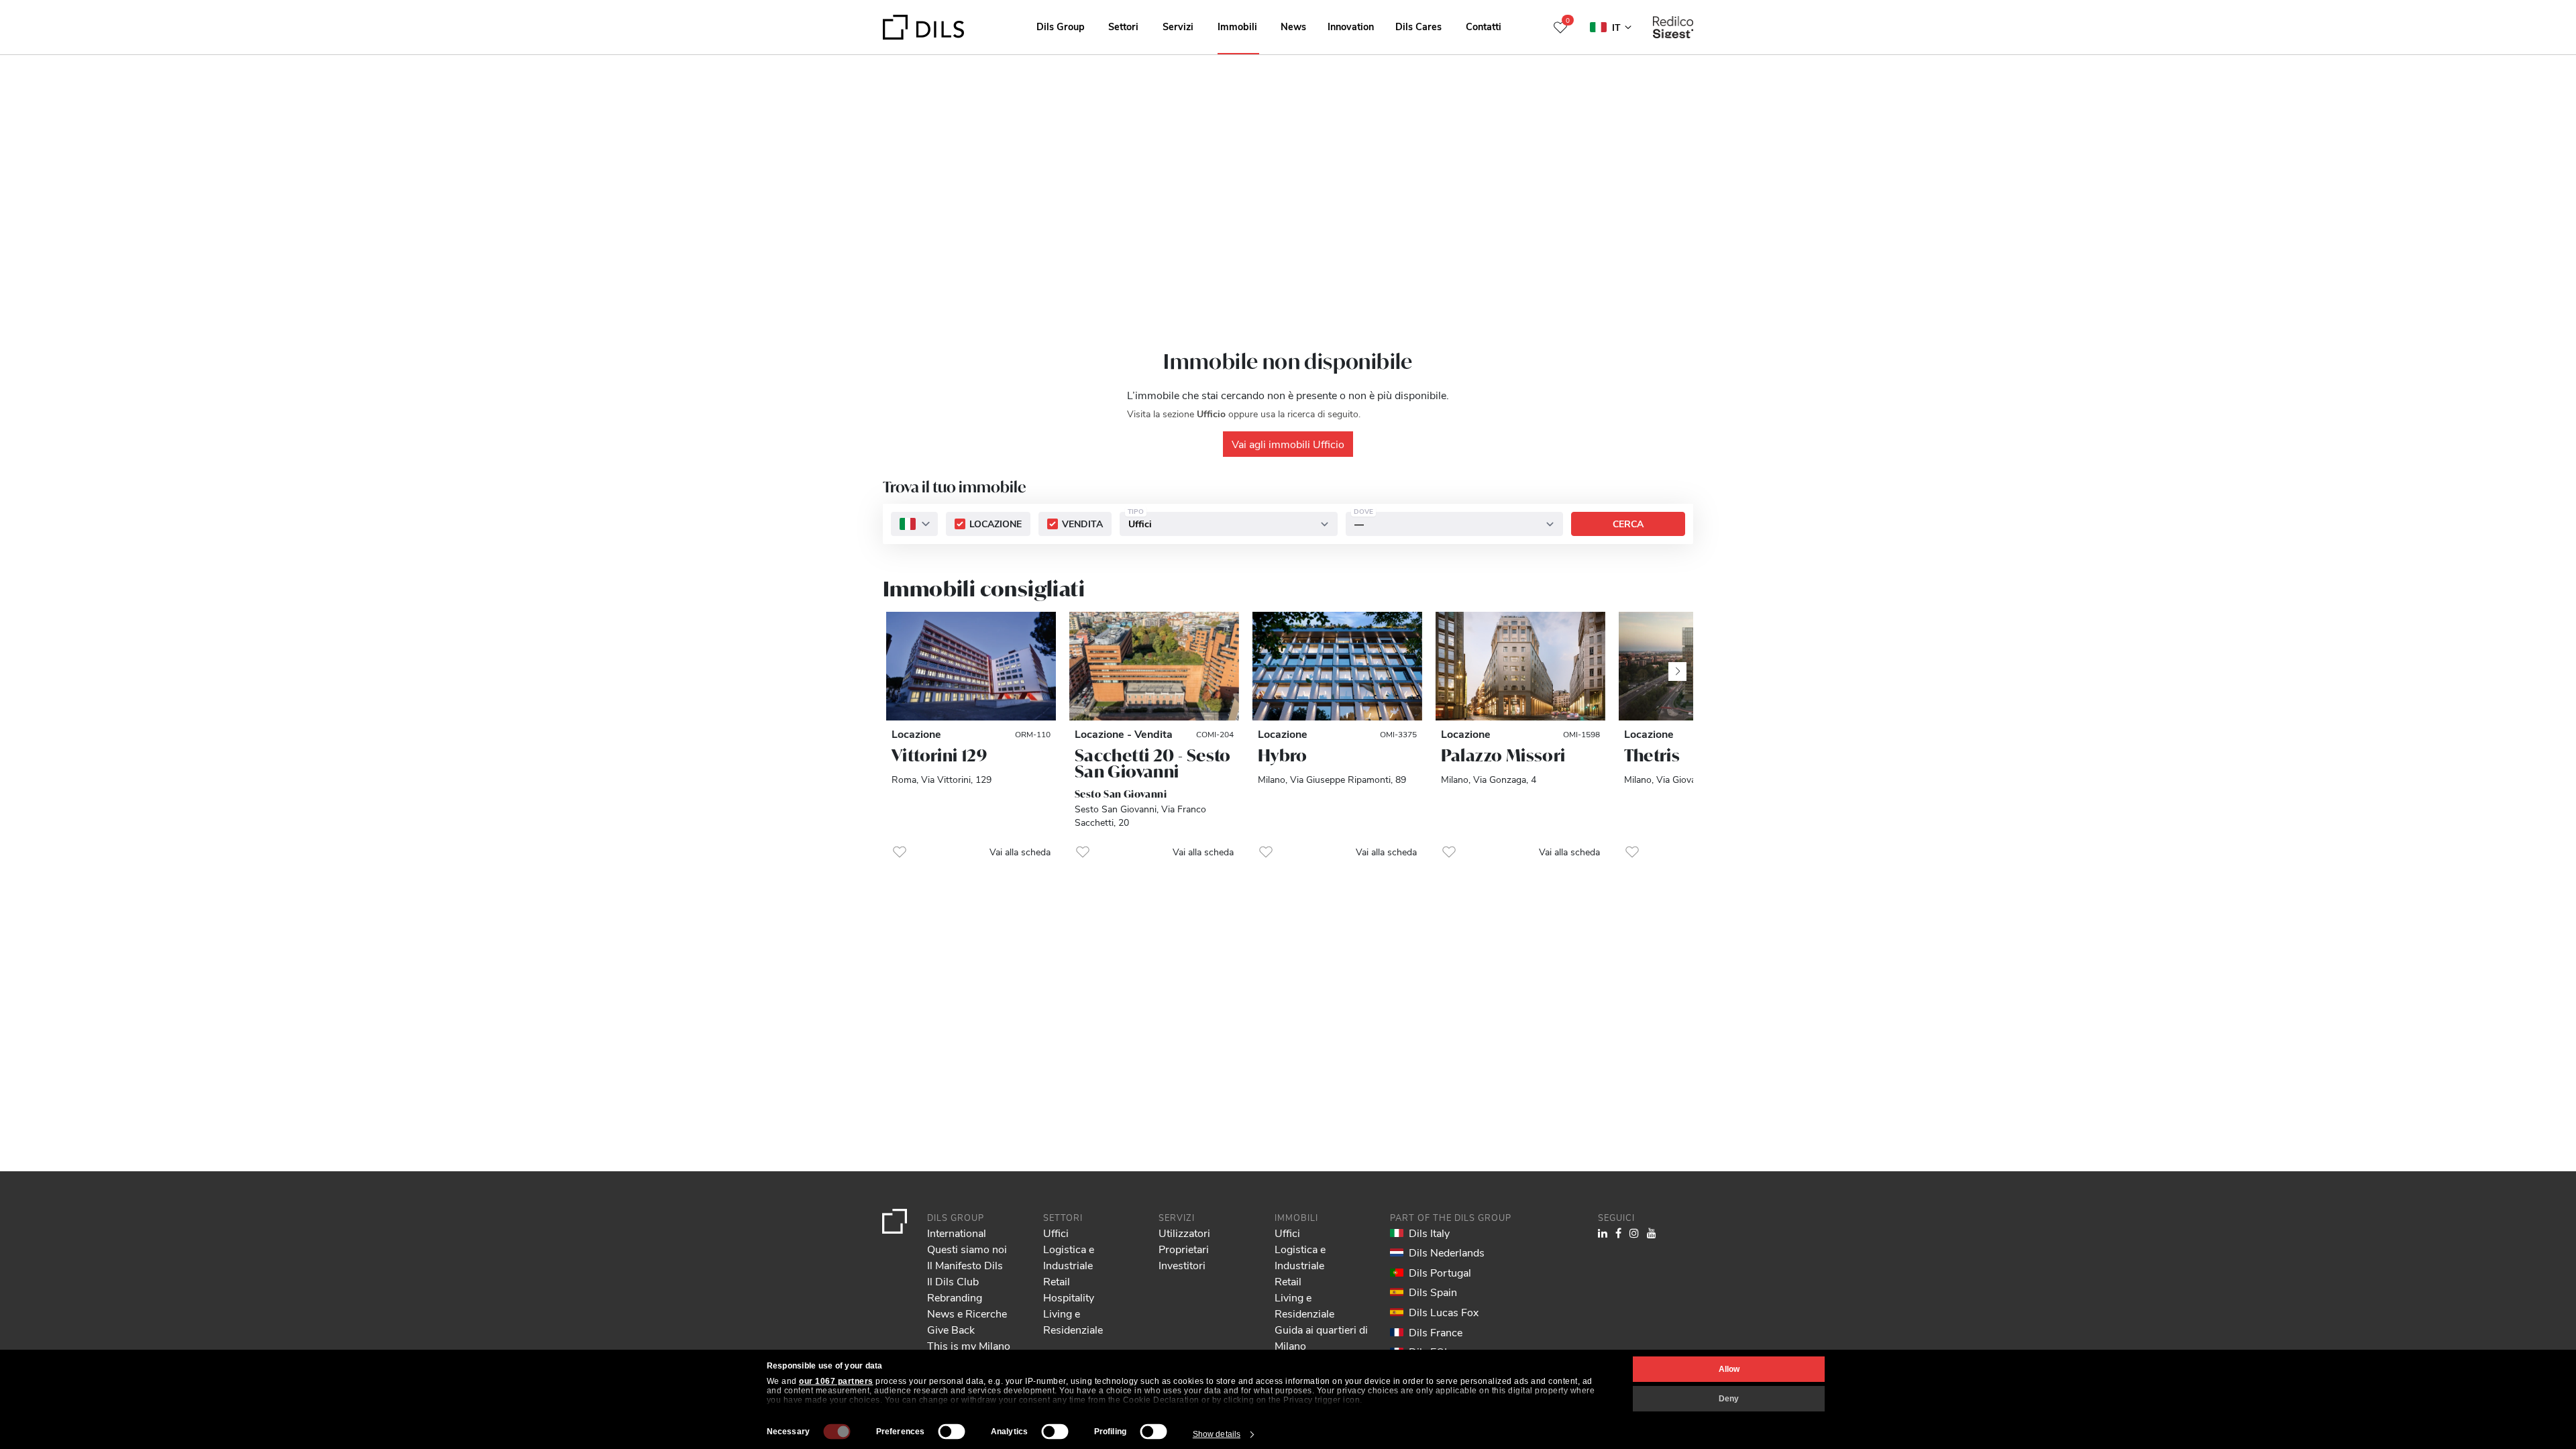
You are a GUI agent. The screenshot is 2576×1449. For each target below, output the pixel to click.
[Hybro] (1337, 666)
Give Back (951, 1329)
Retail (1057, 1281)
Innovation (1351, 26)
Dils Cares (1418, 26)
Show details (1217, 1434)
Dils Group (1061, 26)
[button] (900, 852)
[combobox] (914, 525)
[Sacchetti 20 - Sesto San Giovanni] (1154, 666)
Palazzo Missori (1503, 755)
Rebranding (955, 1297)
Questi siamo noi (967, 1249)
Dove (1363, 512)
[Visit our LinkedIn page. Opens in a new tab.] (1603, 1233)
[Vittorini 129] (971, 666)
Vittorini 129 (939, 755)
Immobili (1237, 26)
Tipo (1136, 512)
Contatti (1484, 26)
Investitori (1182, 1265)
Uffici (1056, 1233)
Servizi (1178, 26)
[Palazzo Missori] (1520, 666)
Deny (1729, 1399)
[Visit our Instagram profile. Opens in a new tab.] (1634, 1233)
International (957, 1233)
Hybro (1283, 755)
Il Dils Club (953, 1281)
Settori (1123, 26)
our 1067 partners (836, 1381)
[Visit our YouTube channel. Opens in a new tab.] (1652, 1233)
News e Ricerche (967, 1313)
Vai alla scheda (1020, 852)
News (1293, 26)
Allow (1729, 1369)
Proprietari (1184, 1249)
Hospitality (1069, 1297)
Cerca (1628, 524)
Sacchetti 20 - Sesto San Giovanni (1153, 763)
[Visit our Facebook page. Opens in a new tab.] (1618, 1233)
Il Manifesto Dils (965, 1265)
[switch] (952, 1432)
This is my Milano (969, 1345)
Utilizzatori (1184, 1233)
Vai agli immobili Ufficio (1288, 444)
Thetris (1652, 755)
